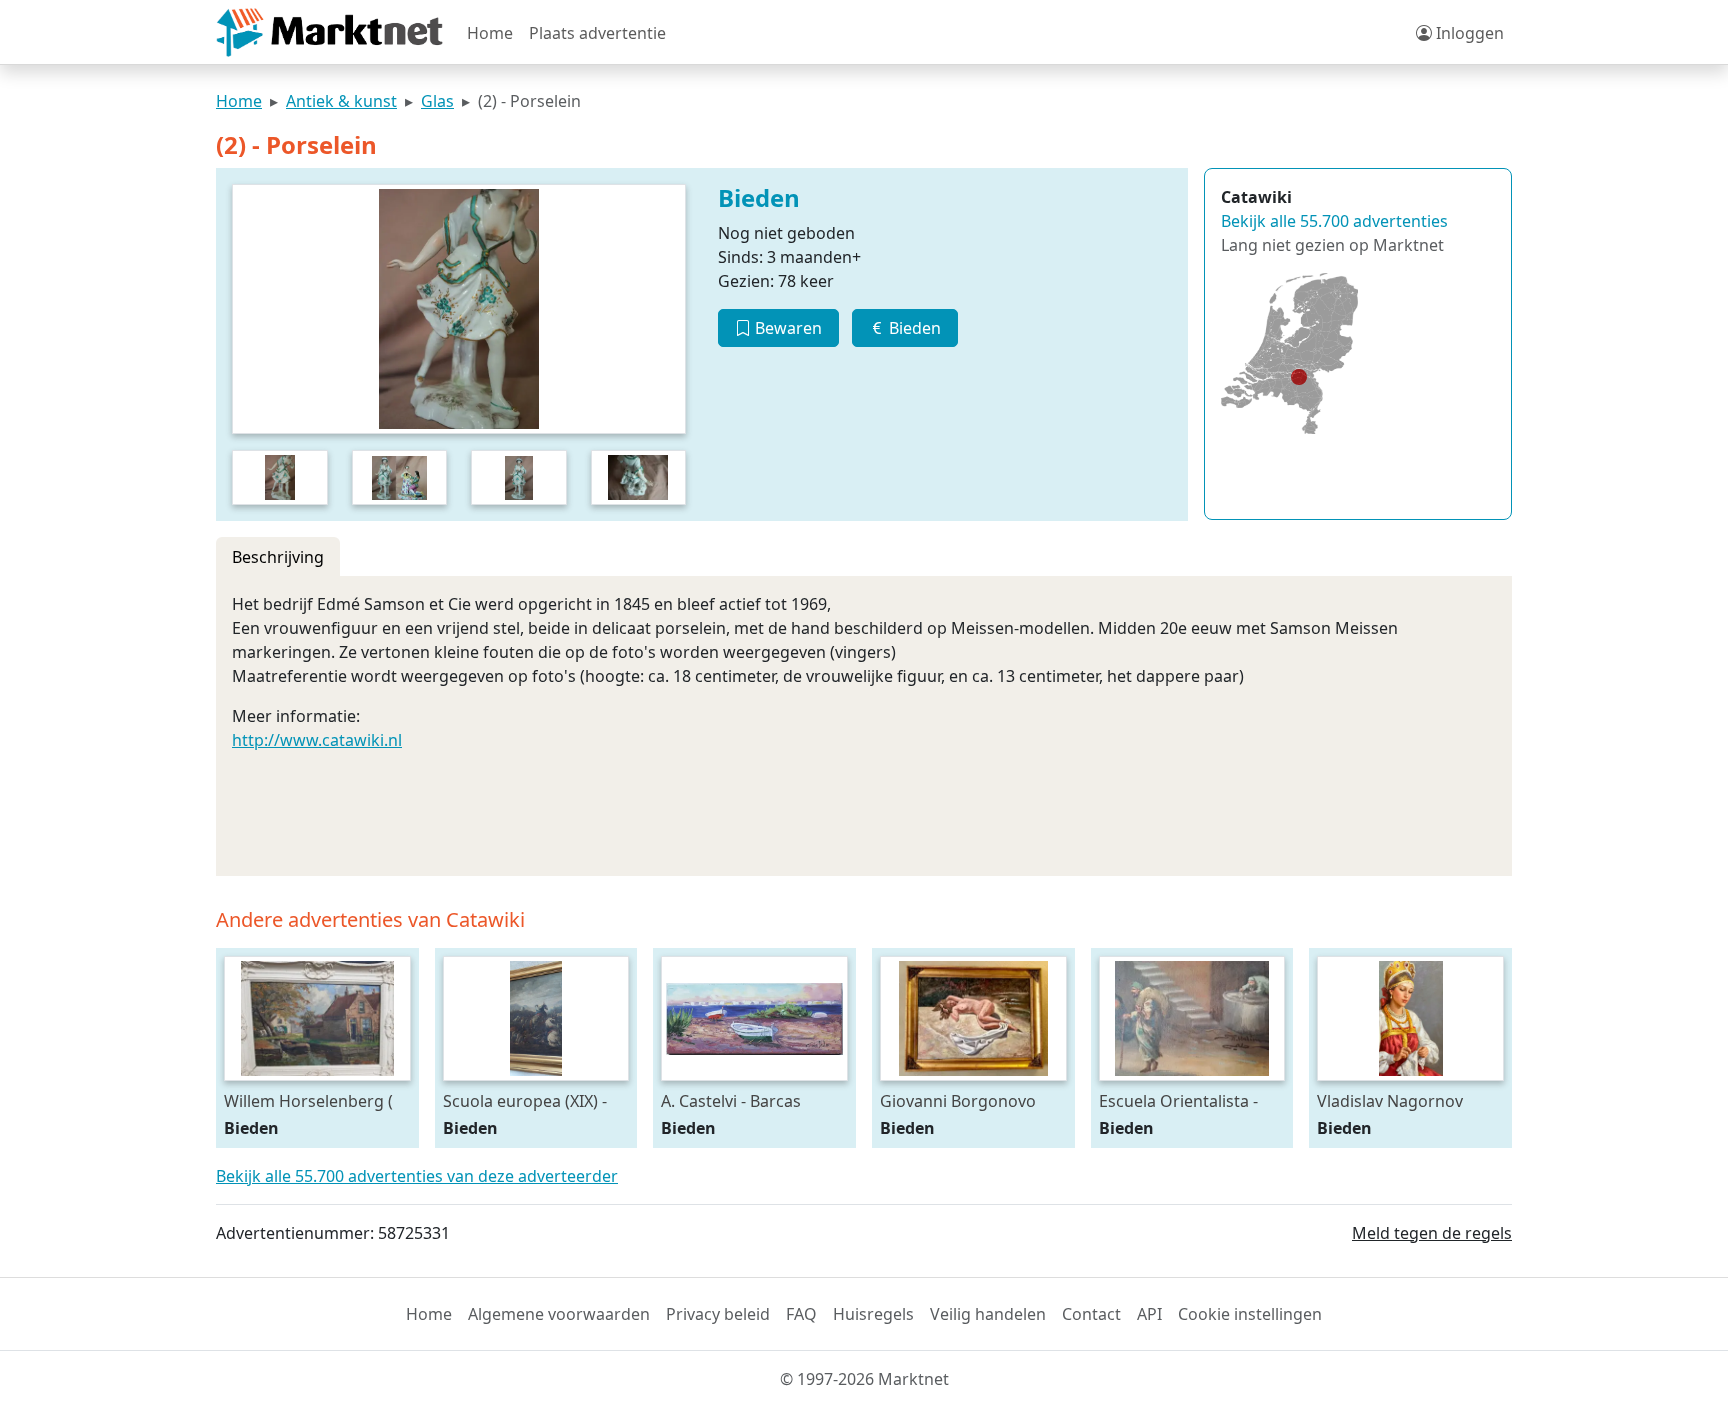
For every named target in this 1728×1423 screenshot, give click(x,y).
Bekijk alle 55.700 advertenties (1334, 221)
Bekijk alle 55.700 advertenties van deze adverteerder (417, 1176)
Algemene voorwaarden (559, 1314)
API (1149, 1314)
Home (490, 33)
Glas (437, 101)
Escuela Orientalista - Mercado (1178, 1100)
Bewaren (786, 328)
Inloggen (1468, 33)
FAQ (801, 1314)
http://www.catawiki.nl (317, 740)
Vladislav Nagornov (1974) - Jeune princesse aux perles (1406, 1100)
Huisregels (873, 1314)
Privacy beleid (718, 1314)
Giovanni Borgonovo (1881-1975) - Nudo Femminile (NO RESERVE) (958, 1100)
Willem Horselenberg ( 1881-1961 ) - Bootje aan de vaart (314, 1100)
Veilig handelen (988, 1314)
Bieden (913, 328)
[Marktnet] (329, 32)
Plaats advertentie (597, 33)
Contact (1091, 1314)
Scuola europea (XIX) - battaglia (525, 1100)
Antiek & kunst (341, 101)
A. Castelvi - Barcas (731, 1100)
